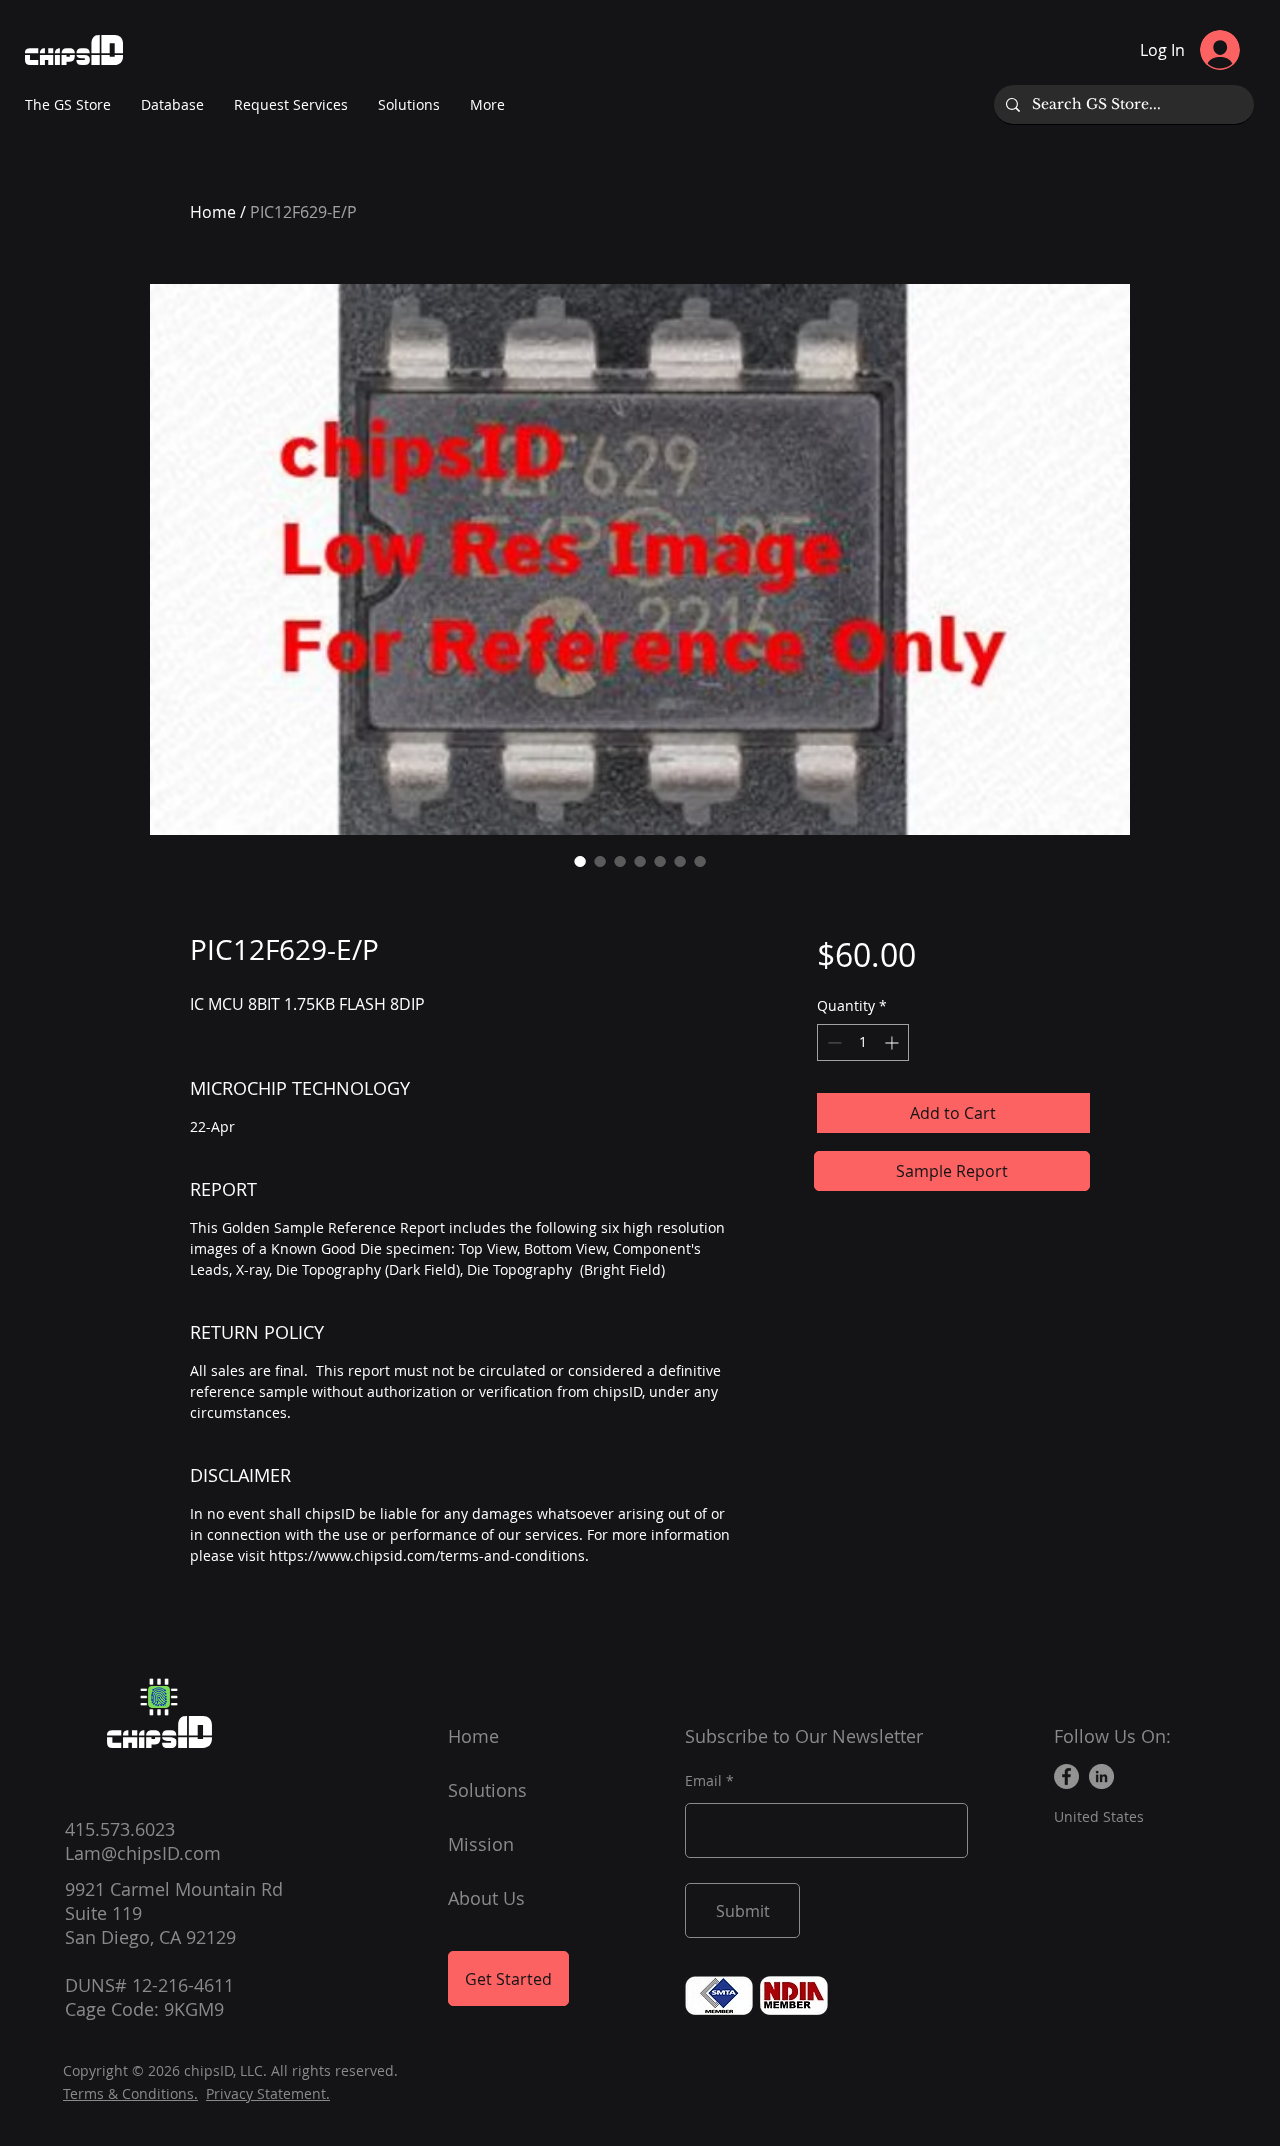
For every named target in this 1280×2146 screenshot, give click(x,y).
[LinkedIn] (1101, 1776)
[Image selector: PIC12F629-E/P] (580, 861)
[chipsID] (159, 1697)
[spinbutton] (863, 1042)
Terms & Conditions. (130, 2093)
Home (213, 212)
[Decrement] (832, 1042)
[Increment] (893, 1042)
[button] (487, 105)
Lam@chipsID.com (143, 1853)
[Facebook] (1066, 1776)
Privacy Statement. (268, 2093)
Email (703, 1781)
